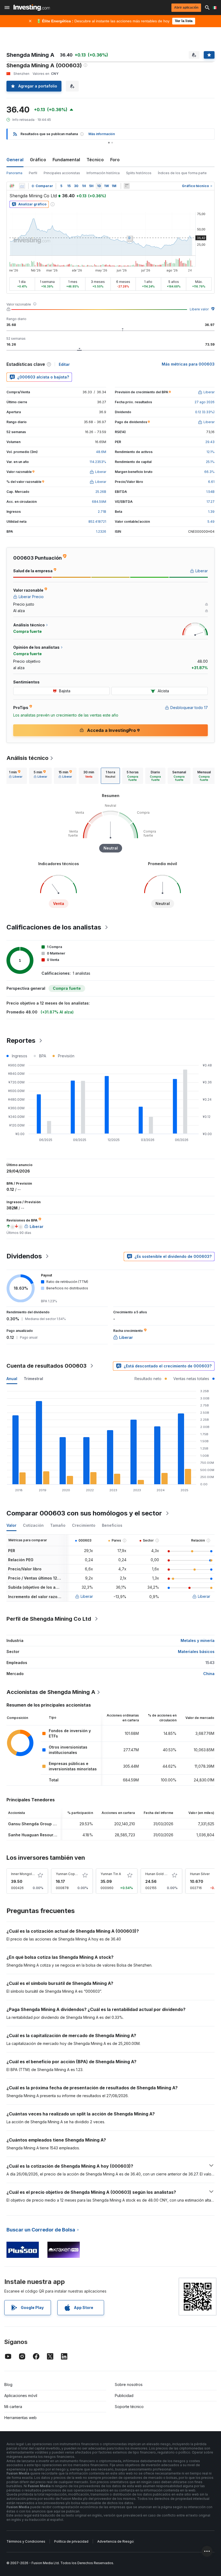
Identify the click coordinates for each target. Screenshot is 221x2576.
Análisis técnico (27, 758)
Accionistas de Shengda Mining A (51, 1692)
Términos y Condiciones (26, 2541)
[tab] (16, 776)
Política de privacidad (71, 2541)
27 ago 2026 (205, 402)
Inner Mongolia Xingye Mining (34, 1874)
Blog (8, 2384)
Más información (102, 134)
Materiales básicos (196, 1652)
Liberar (87, 1596)
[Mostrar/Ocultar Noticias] (127, 186)
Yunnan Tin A (111, 1874)
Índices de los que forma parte (182, 173)
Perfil (33, 173)
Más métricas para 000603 (188, 364)
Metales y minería (198, 1640)
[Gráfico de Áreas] (22, 186)
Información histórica (103, 173)
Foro (115, 160)
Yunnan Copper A (70, 1874)
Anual (12, 1379)
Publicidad (124, 2396)
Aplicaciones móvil (21, 2396)
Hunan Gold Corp (159, 1874)
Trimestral (33, 1379)
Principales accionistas (62, 173)
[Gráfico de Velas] (12, 186)
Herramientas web (20, 2418)
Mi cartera (13, 2407)
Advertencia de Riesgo (115, 2541)
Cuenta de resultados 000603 (46, 1366)
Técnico (95, 160)
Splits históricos (139, 173)
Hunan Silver (200, 1874)
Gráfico (38, 160)
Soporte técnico (129, 2407)
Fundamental (66, 160)
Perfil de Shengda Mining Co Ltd (49, 1619)
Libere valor (199, 309)
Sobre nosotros (129, 2384)
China (209, 1674)
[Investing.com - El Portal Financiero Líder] (32, 8)
